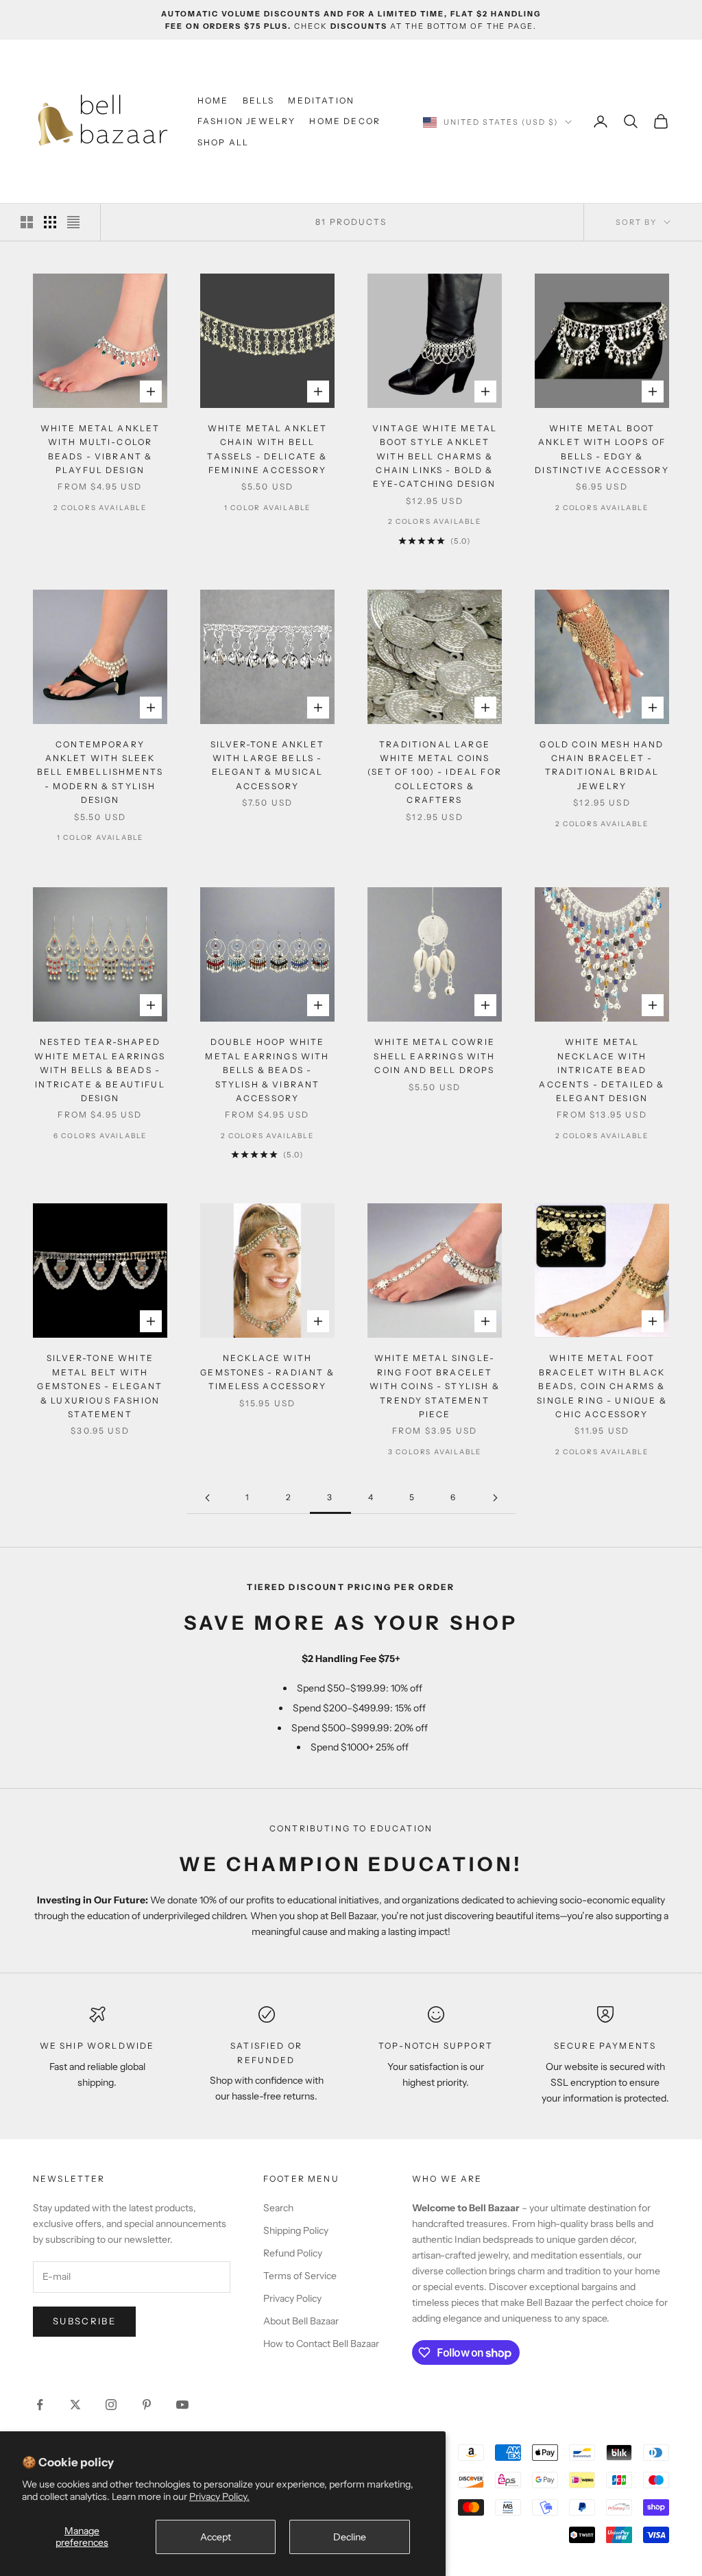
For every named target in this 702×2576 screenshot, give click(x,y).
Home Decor (345, 121)
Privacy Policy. (219, 2496)
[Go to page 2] (207, 1498)
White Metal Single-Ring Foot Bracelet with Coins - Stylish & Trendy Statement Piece (435, 1386)
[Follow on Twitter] (75, 2405)
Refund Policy (293, 2253)
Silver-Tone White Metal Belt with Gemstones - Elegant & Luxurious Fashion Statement (100, 1386)
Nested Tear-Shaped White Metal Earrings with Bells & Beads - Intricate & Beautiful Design (100, 1070)
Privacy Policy (292, 2298)
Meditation (321, 100)
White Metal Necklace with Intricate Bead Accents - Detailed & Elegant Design (602, 1070)
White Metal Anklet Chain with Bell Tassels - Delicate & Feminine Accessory (267, 449)
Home (213, 100)
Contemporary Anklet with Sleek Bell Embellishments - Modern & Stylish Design (100, 772)
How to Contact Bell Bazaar (321, 2344)
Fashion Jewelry (246, 121)
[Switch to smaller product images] (50, 222)
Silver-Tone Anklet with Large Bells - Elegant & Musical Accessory (267, 765)
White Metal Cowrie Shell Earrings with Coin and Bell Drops (434, 1056)
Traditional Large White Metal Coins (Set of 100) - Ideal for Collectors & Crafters (435, 772)
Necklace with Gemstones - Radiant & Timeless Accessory (267, 1372)
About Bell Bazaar (301, 2321)
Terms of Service (300, 2276)
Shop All (223, 142)
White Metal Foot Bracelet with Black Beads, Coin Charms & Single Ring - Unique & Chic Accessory (602, 1386)
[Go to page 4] (495, 1498)
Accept (216, 2537)
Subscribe (84, 2321)
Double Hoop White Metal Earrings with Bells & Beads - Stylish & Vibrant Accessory (267, 1070)
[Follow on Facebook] (40, 2405)
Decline (350, 2537)
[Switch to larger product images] (27, 222)
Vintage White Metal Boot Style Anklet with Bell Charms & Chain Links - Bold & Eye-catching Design (435, 456)
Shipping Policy (296, 2230)
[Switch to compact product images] (73, 222)
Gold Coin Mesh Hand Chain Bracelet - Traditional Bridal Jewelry (602, 765)
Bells (259, 100)
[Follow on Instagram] (111, 2405)
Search (278, 2208)
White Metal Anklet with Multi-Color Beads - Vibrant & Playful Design (100, 449)
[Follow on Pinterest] (147, 2405)
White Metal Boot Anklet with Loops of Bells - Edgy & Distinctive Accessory (602, 449)
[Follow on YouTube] (182, 2405)
